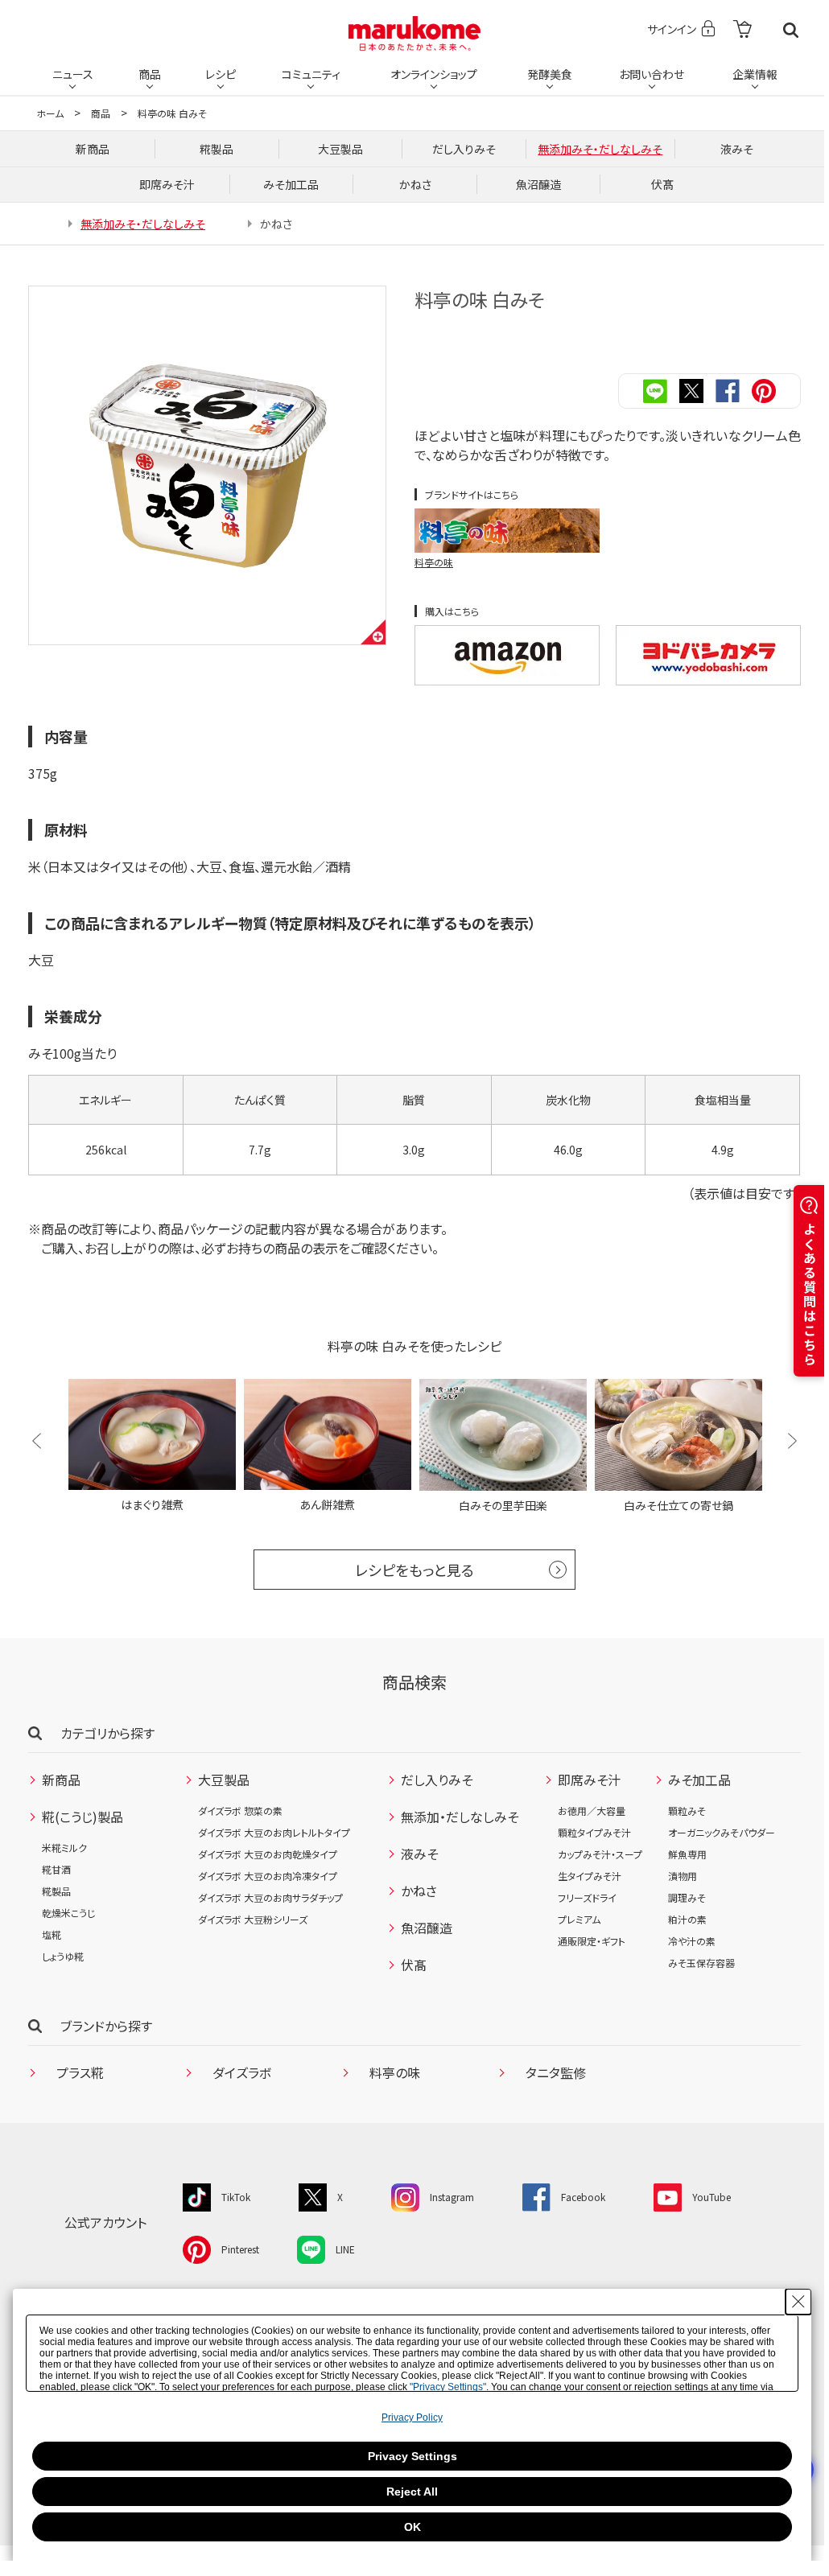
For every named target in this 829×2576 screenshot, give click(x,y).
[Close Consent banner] (798, 2302)
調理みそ (687, 1897)
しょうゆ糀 (63, 1956)
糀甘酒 (56, 1869)
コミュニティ (311, 74)
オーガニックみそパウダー (722, 1832)
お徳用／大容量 (592, 1811)
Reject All (412, 2492)
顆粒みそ (687, 1811)
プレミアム (579, 1919)
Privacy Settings (412, 2456)
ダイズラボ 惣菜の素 (240, 1811)
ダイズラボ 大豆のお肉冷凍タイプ (268, 1876)
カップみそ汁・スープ (600, 1854)
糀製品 (56, 1891)
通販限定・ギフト (592, 1941)
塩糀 (52, 1934)
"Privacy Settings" (448, 2387)
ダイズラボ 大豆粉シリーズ (253, 1919)
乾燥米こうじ (68, 1913)
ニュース (73, 74)
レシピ (221, 74)
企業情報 (755, 74)
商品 (150, 74)
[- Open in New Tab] (742, 30)
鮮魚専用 (687, 1854)
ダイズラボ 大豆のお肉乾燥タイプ (268, 1854)
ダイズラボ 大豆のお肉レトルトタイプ (274, 1832)
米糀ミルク (64, 1848)
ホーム (50, 113)
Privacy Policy (412, 2418)
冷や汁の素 (692, 1941)
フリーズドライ (587, 1897)
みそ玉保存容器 (701, 1963)
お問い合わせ (652, 74)
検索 (791, 30)
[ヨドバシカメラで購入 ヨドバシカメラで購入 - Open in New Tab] (708, 655)
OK (412, 2527)
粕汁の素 (687, 1919)
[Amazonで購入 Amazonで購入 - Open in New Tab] (507, 655)
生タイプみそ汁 (590, 1876)
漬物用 (683, 1876)
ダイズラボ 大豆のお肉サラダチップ (270, 1897)
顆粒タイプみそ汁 (594, 1832)
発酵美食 (550, 74)
